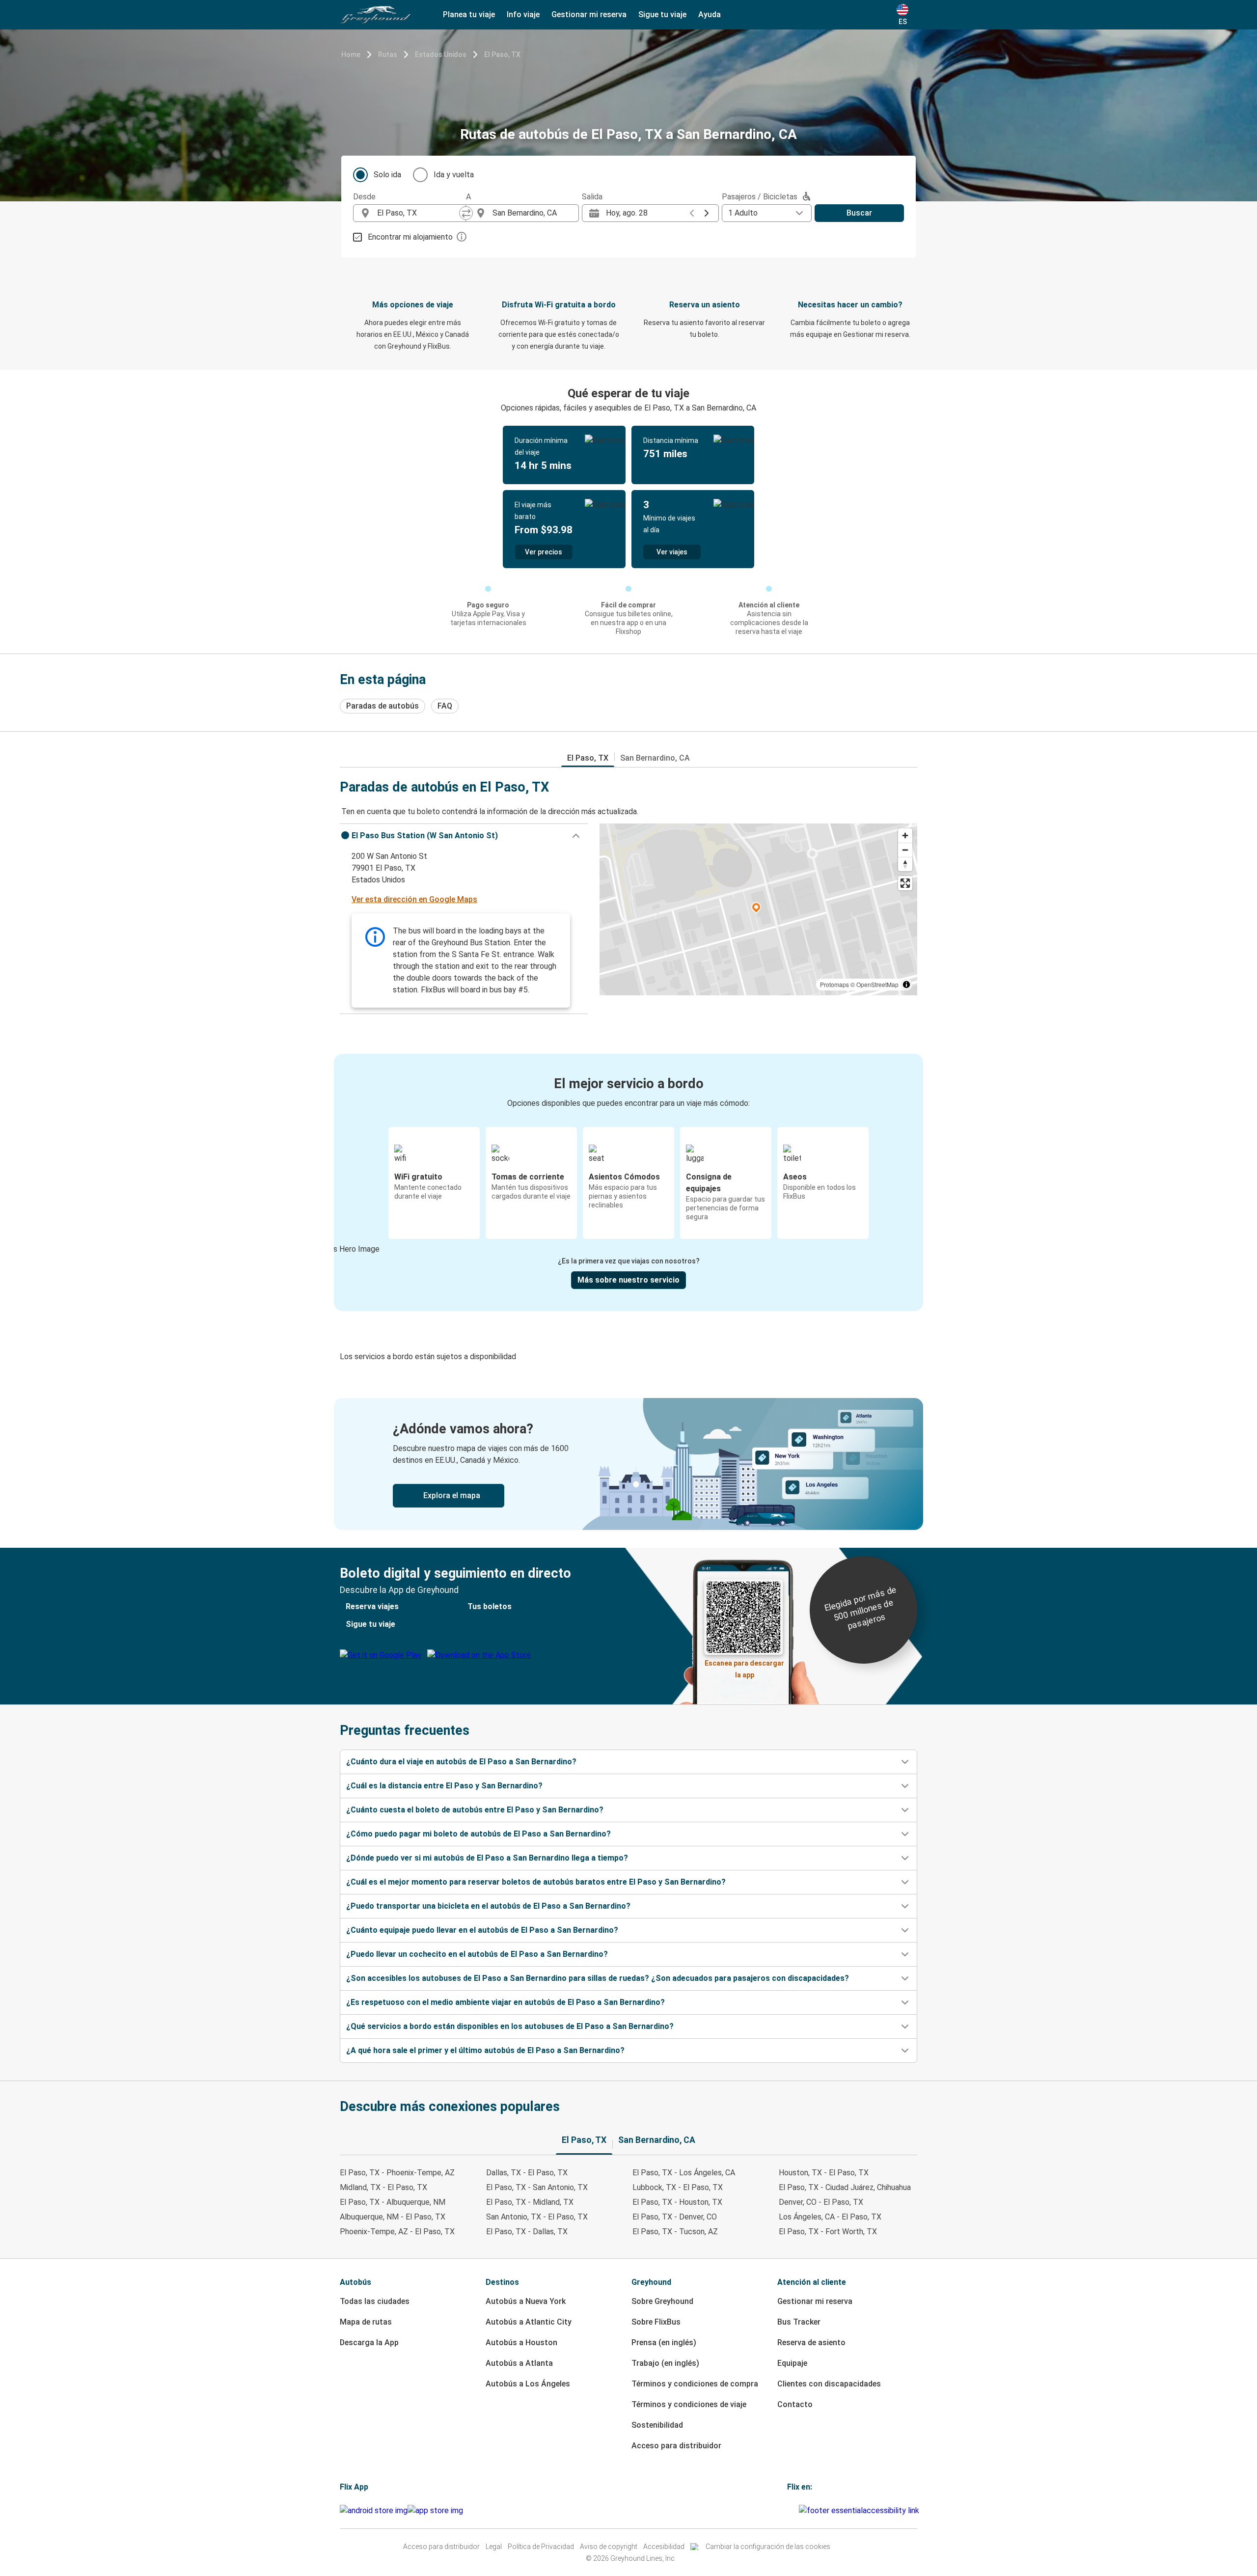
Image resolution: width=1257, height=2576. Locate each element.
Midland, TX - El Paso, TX (383, 2187)
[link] (628, 1464)
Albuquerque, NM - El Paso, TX (393, 2217)
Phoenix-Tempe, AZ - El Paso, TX (397, 2232)
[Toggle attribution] (906, 985)
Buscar (859, 213)
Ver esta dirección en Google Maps (414, 899)
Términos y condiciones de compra (695, 2384)
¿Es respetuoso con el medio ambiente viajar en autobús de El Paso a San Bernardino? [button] (506, 2002)
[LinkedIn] (794, 2510)
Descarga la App (369, 2343)
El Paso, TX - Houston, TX (677, 2202)
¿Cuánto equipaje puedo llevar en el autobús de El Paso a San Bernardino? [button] (482, 1930)
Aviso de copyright (609, 2547)
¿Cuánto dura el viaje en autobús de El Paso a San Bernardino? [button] (461, 1762)
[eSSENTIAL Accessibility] (861, 2510)
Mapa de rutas (366, 2322)
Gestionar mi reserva (815, 2301)
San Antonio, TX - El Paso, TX (537, 2217)
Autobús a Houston (521, 2343)
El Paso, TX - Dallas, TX (527, 2232)
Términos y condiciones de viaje (689, 2404)
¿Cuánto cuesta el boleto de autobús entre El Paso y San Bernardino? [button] (475, 1810)
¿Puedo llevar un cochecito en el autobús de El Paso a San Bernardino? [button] (477, 1954)
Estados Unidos (441, 55)
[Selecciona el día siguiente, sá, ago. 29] (707, 213)
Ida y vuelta (454, 175)
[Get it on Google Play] (374, 2511)
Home (351, 55)
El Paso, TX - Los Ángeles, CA (684, 2173)
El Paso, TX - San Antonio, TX (537, 2187)
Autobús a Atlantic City (529, 2322)
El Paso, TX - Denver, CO (675, 2217)
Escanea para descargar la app (744, 1666)
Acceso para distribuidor (676, 2446)
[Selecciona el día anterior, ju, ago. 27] (692, 213)
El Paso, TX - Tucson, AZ (675, 2232)
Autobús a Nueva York (526, 2301)
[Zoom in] (905, 836)
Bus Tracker (799, 2322)
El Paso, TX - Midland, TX (530, 2202)
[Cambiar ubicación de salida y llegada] (466, 213)
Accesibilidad (664, 2547)
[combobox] (418, 213)
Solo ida (387, 175)
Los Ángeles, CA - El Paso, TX (830, 2217)
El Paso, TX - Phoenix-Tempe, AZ (397, 2173)
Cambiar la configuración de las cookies (768, 2547)
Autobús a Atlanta (519, 2363)
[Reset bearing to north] (905, 864)
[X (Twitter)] (797, 2510)
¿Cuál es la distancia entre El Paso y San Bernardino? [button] (444, 1786)
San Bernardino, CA (655, 758)
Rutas (388, 55)
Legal (494, 2547)
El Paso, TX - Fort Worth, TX (828, 2232)
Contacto (795, 2404)
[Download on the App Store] (435, 2511)
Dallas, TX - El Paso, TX (527, 2173)
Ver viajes (672, 552)
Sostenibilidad (657, 2425)
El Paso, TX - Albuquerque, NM (393, 2202)
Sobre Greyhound (662, 2301)
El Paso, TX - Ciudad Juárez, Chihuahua (845, 2187)
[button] (464, 836)
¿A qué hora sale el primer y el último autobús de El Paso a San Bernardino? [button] (485, 2050)
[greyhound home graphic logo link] (376, 15)
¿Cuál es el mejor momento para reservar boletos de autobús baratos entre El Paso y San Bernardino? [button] (536, 1882)
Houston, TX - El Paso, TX (824, 2173)
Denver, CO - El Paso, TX (821, 2202)
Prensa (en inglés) (664, 2343)
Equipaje (792, 2363)
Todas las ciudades (375, 2301)
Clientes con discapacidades (829, 2384)
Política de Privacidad (541, 2547)
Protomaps (834, 984)
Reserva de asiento (811, 2343)
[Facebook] (789, 2510)
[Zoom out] (905, 850)
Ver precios (544, 552)
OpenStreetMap (877, 984)
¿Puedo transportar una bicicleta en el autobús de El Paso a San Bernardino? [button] (488, 1906)
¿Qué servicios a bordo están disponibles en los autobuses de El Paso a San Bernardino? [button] (510, 2026)
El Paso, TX (502, 55)
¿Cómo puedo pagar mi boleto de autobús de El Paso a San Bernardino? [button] (478, 1834)
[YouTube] (792, 2510)
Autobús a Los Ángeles (528, 2384)
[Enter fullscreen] (905, 883)
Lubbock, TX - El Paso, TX (678, 2187)
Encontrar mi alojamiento (410, 237)
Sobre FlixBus (656, 2322)
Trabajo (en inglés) (665, 2363)
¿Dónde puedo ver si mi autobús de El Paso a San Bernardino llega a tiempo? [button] (487, 1858)
